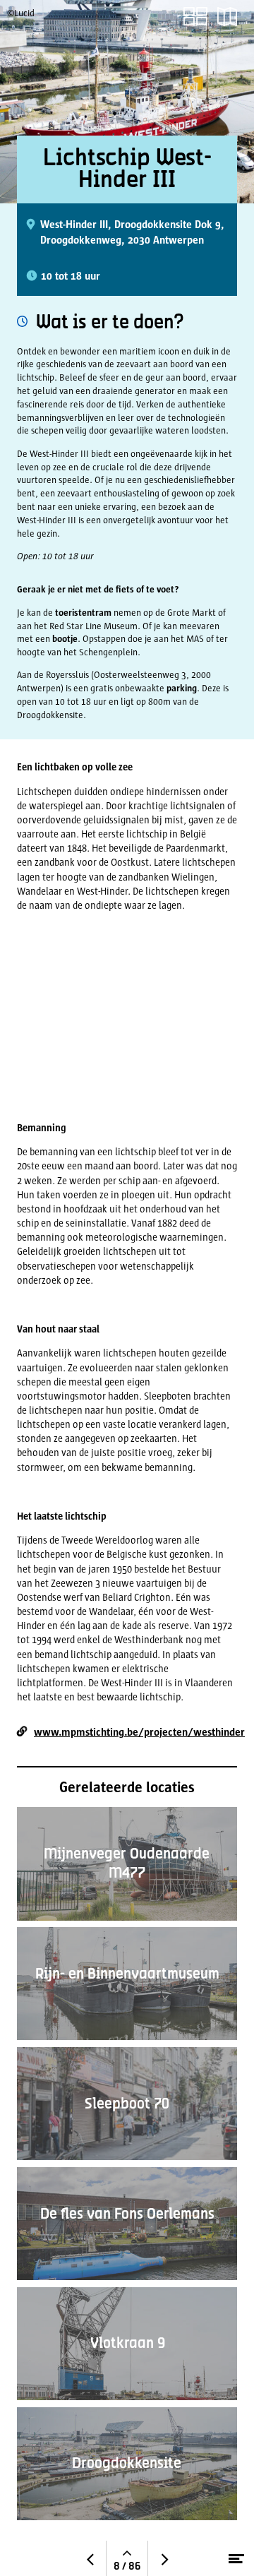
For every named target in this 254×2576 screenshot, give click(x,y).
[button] (227, 17)
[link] (195, 17)
